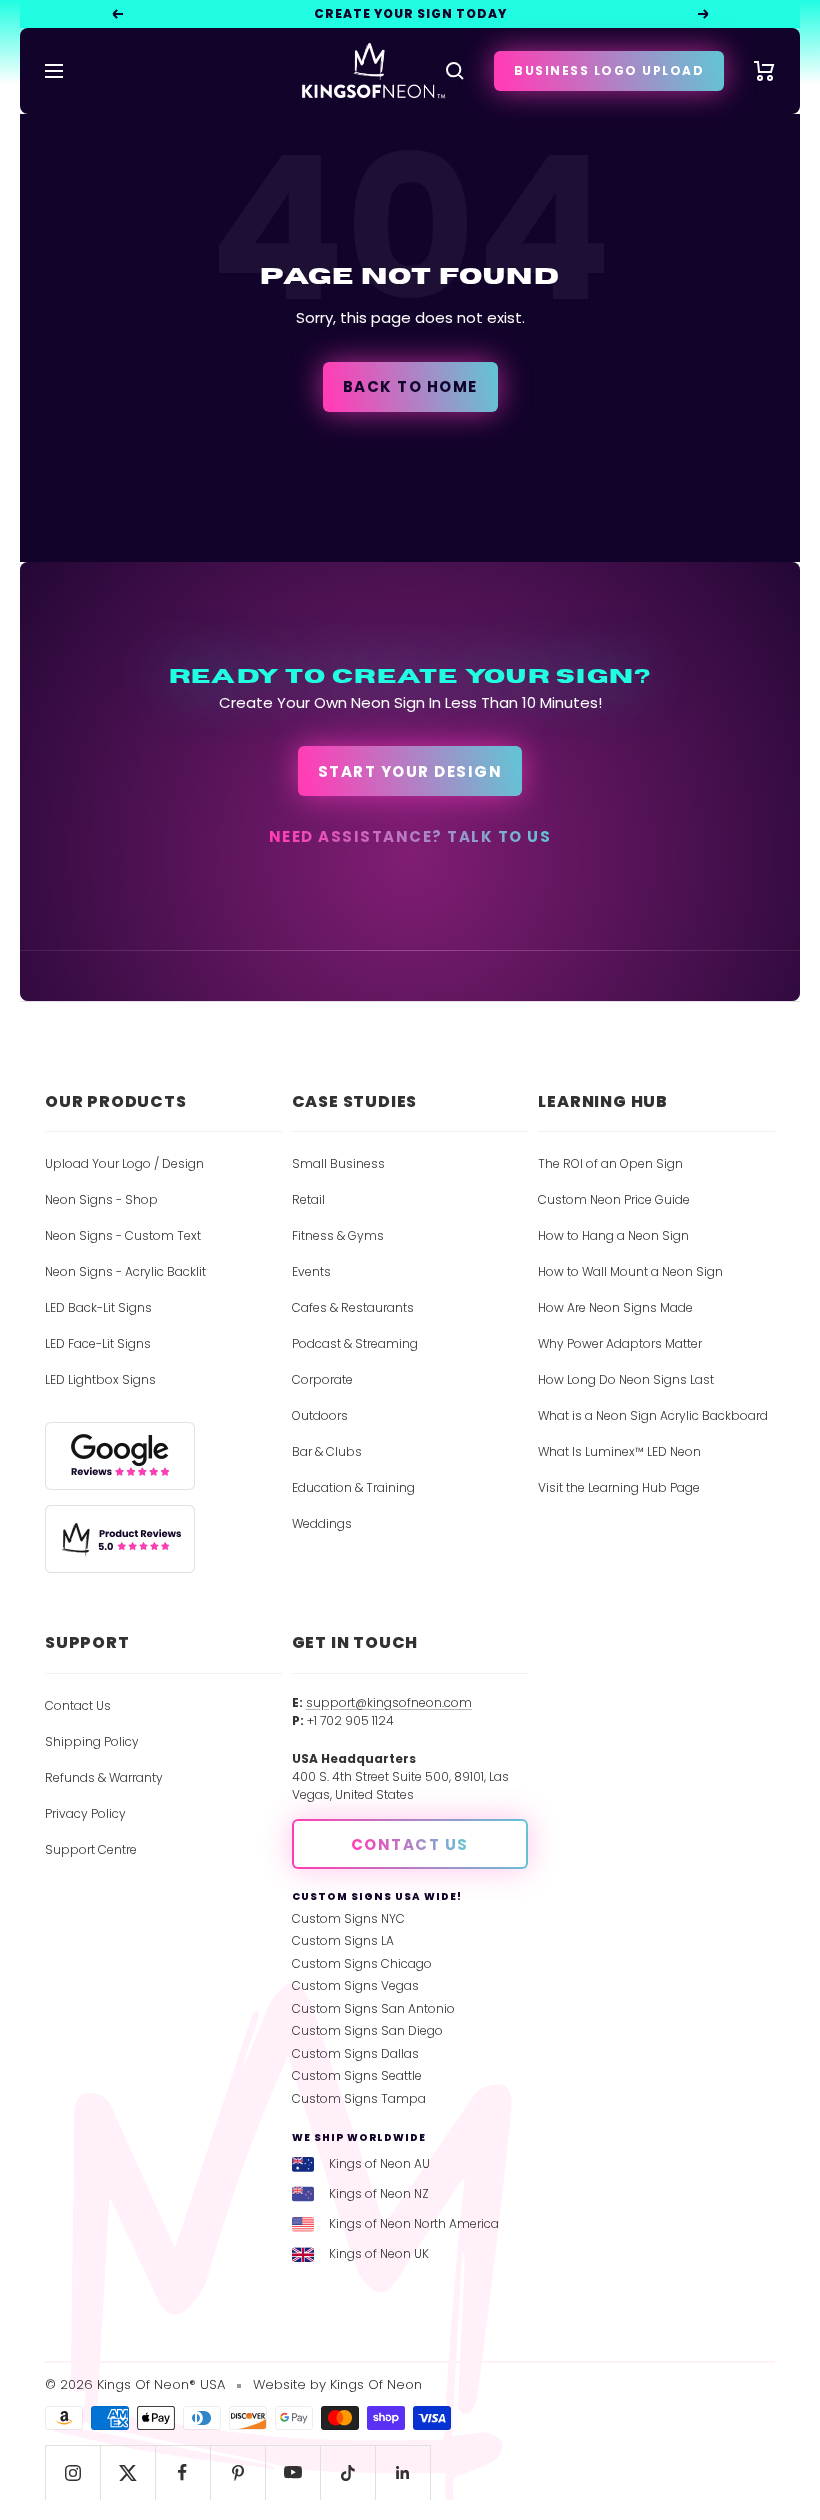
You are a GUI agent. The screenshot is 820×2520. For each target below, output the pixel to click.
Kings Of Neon (376, 2384)
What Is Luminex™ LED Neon (619, 1451)
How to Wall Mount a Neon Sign (630, 1271)
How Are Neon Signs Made (615, 1307)
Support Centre (91, 1849)
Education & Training (353, 1487)
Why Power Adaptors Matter (620, 1343)
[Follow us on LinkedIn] (402, 2472)
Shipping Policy (92, 1741)
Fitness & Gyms (338, 1235)
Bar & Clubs (327, 1451)
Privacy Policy (85, 1813)
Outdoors (320, 1415)
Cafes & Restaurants (353, 1307)
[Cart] (764, 71)
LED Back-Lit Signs (98, 1307)
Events (311, 1271)
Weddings (322, 1523)
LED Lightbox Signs (100, 1379)
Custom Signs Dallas (355, 2053)
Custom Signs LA (343, 1940)
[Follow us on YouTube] (292, 2472)
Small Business (338, 1163)
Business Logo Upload (609, 70)
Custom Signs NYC (348, 1918)
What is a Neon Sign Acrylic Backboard (653, 1415)
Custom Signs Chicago (362, 1963)
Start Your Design (410, 771)
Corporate (322, 1379)
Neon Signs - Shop (101, 1199)
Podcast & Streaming (355, 1343)
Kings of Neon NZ (379, 2193)
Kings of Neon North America (414, 2223)
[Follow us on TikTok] (347, 2472)
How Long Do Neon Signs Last (626, 1379)
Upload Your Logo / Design (124, 1163)
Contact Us (78, 1705)
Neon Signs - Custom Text (123, 1235)
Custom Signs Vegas (355, 1985)
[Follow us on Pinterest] (237, 2472)
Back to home (410, 386)
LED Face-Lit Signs (98, 1343)
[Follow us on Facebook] (182, 2472)
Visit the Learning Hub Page (619, 1487)
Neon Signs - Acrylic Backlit (125, 1271)
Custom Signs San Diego (367, 2030)
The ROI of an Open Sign (610, 1163)
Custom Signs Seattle (357, 2075)
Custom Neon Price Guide (614, 1199)
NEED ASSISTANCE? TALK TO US (410, 836)
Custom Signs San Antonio (373, 2008)
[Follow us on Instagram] (72, 2472)
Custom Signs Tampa (359, 2098)
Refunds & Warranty (104, 1777)
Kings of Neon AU (379, 2163)
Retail (308, 1199)
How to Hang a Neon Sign (613, 1235)
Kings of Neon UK (379, 2253)
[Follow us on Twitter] (127, 2472)
